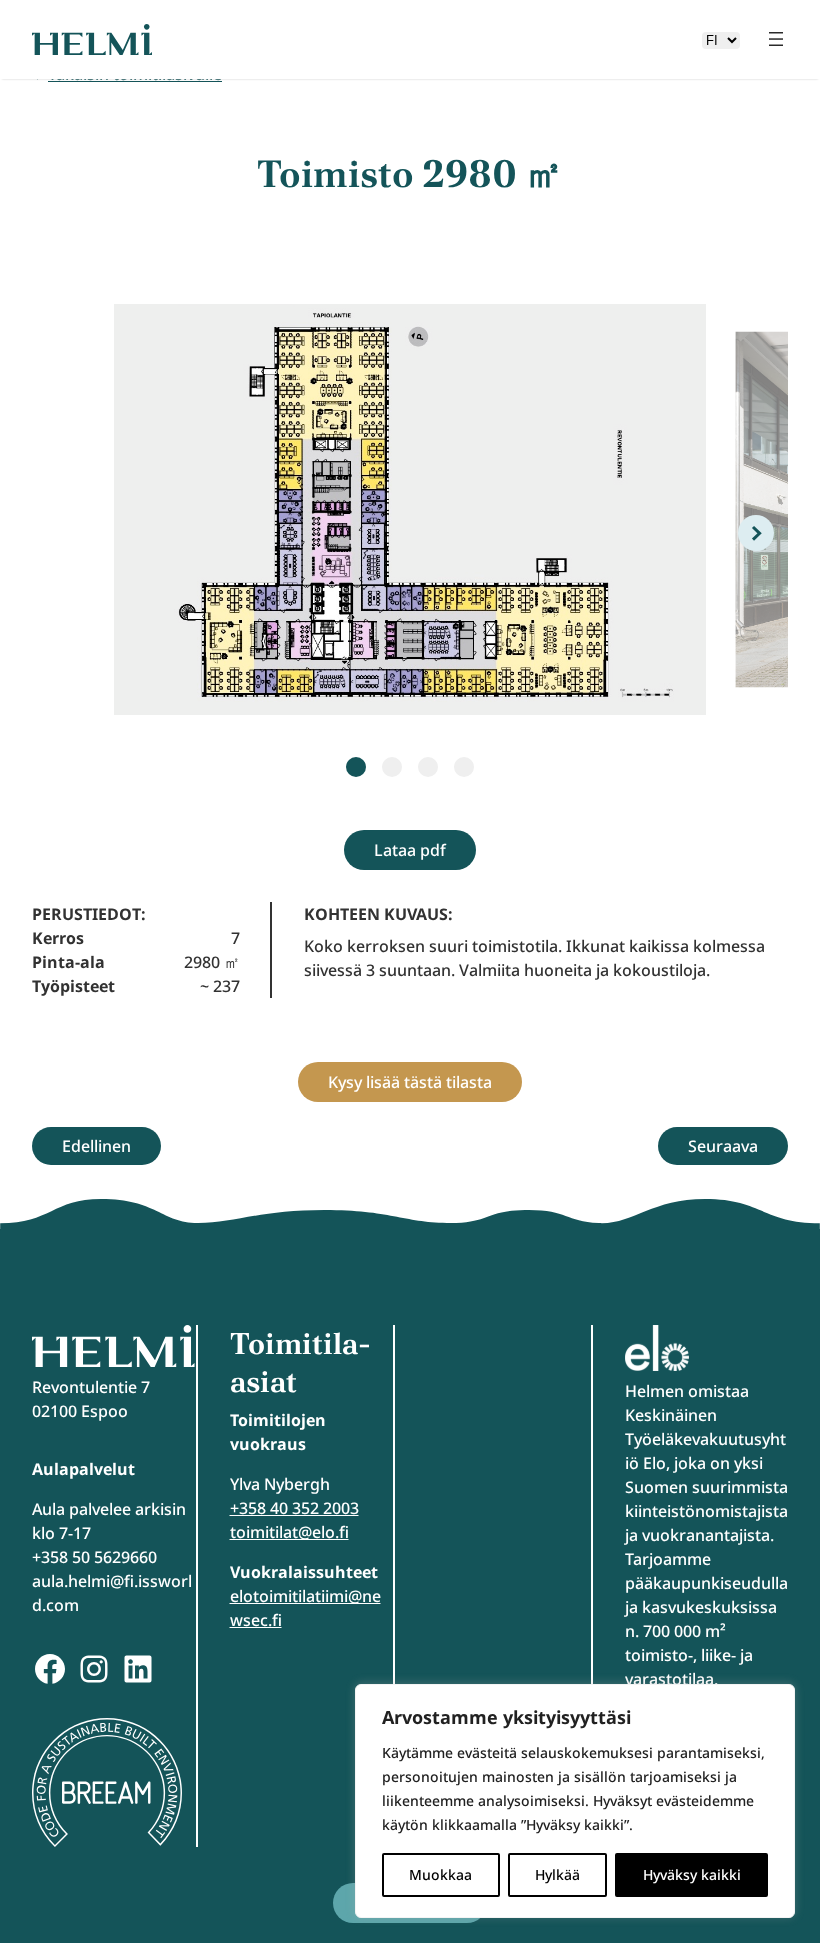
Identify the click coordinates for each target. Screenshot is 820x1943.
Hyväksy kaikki (692, 1874)
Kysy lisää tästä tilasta (410, 1082)
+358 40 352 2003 (294, 1508)
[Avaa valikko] (776, 39)
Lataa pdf (410, 850)
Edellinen (96, 1146)
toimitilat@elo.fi (289, 1532)
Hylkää (557, 1874)
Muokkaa (440, 1874)
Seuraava (723, 1146)
